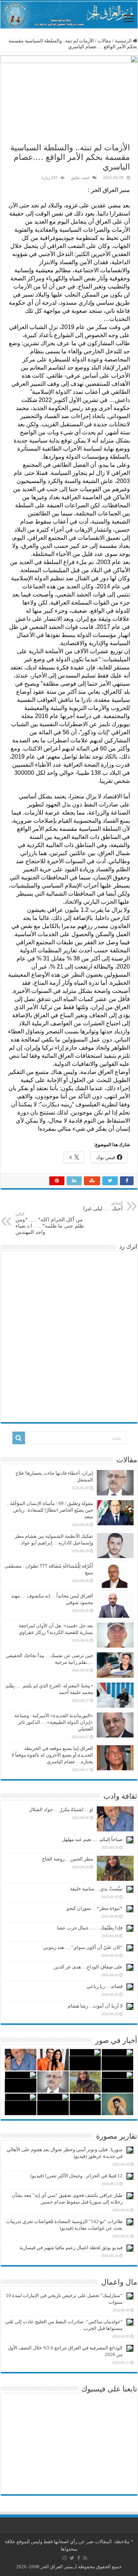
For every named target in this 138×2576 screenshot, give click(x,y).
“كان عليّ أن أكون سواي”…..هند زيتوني (83, 1947)
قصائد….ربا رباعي (105, 1986)
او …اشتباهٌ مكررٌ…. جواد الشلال (61, 1809)
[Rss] (85, 2558)
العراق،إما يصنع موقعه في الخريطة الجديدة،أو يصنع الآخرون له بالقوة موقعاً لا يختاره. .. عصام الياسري (52, 1755)
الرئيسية (124, 41)
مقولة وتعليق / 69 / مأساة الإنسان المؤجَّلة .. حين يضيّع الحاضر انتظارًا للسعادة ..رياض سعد (50, 1510)
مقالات (104, 41)
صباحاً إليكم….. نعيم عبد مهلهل (92, 1839)
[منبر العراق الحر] (69, 15)
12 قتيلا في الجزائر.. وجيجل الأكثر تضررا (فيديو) (77, 2176)
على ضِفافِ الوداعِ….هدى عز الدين (88, 1967)
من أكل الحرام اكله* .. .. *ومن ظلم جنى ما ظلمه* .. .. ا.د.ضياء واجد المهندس (50, 1223)
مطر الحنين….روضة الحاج (68, 1859)
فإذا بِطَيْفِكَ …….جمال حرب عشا (90, 1928)
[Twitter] (72, 2558)
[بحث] (19, 1438)
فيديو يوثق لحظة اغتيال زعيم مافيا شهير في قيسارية (71, 2248)
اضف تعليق (80, 178)
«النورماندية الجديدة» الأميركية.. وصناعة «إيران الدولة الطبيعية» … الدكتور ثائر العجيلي (54, 1722)
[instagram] (64, 2558)
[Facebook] (79, 2558)
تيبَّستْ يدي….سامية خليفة (96, 1889)
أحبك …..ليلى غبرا (103, 1206)
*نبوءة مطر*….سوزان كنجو (95, 1908)
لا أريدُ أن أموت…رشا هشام (95, 2006)
